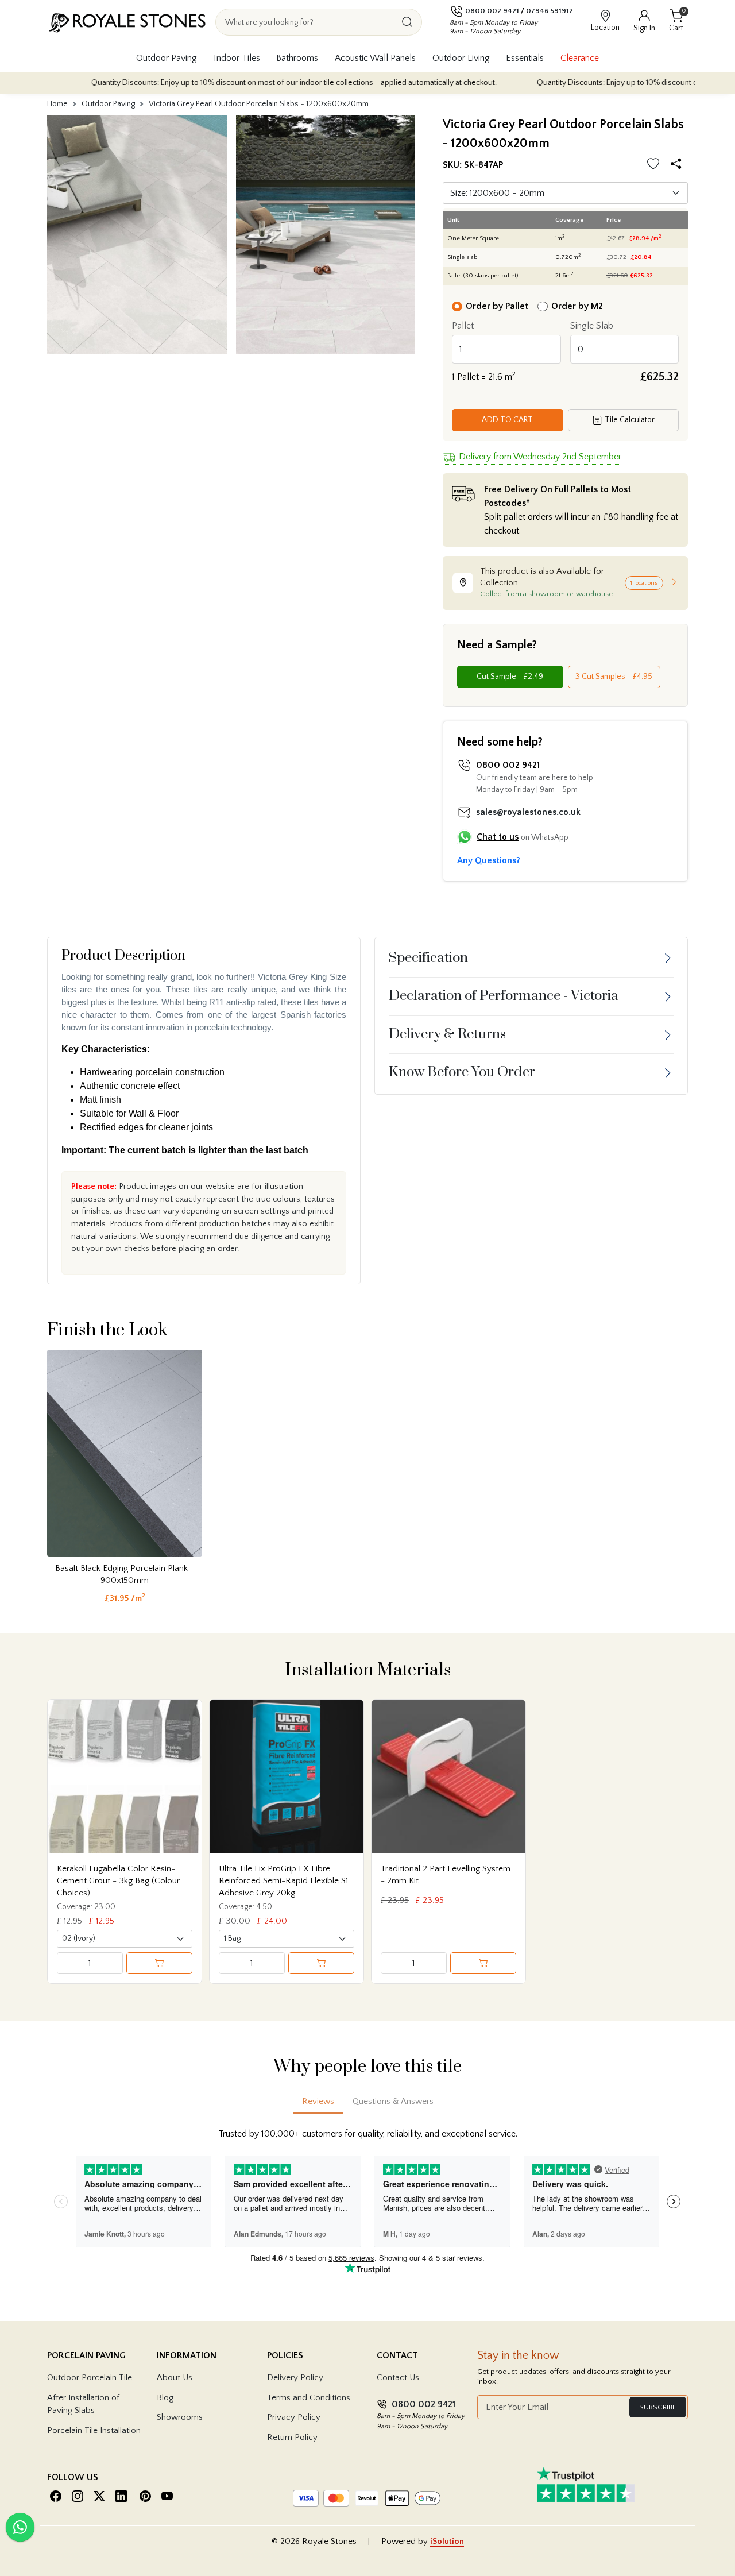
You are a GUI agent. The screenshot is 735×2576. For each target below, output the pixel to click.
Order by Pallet (497, 306)
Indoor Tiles (237, 58)
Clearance (580, 58)
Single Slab (592, 326)
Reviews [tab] (318, 2101)
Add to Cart (507, 420)
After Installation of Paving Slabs (83, 2404)
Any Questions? (489, 860)
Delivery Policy (295, 2378)
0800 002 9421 (492, 11)
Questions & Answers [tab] (393, 2101)
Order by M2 (577, 306)
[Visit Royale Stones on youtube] (167, 2496)
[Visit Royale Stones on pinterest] (145, 2496)
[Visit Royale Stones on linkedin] (121, 2496)
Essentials (525, 58)
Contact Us (398, 2378)
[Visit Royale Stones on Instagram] (78, 2496)
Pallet (463, 326)
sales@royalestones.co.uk (528, 812)
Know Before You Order (462, 1072)
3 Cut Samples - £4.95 (614, 677)
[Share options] (678, 165)
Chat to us (498, 837)
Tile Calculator (629, 420)
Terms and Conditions (309, 2398)
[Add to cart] (159, 1963)
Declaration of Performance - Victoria (504, 996)
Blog (165, 2398)
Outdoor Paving (167, 58)
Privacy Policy (294, 2417)
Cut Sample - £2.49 (510, 677)
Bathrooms (297, 58)
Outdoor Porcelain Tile (90, 2378)
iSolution (447, 2541)
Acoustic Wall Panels (375, 58)
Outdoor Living (461, 58)
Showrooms (180, 2417)
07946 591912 (550, 11)
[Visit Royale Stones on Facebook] (56, 2496)
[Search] (407, 22)
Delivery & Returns (447, 1034)
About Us (175, 2378)
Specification (428, 958)
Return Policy (292, 2437)
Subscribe (658, 2407)
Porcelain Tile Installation (94, 2430)
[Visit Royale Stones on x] (99, 2496)
